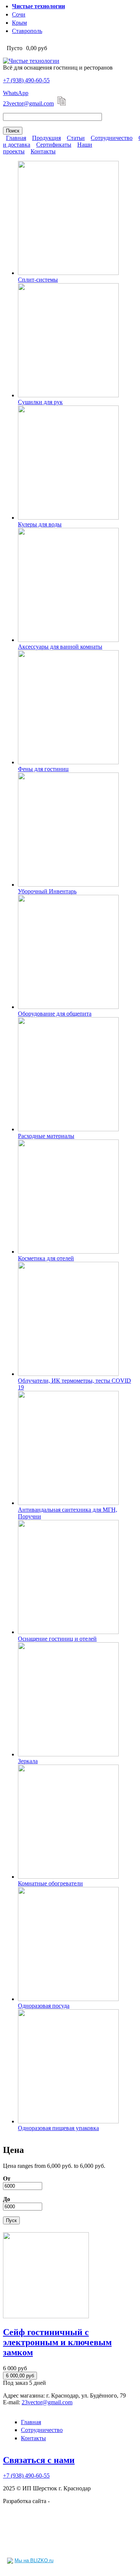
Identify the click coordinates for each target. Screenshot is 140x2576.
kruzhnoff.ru (66, 2501)
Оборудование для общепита (55, 1014)
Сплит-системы (38, 280)
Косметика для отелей (46, 1258)
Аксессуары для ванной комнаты (60, 647)
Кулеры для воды (40, 524)
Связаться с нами (39, 2460)
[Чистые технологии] (31, 61)
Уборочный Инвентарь (47, 891)
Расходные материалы (46, 1136)
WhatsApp (16, 93)
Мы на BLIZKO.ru (34, 2560)
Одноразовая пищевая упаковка (58, 2128)
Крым (19, 23)
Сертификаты (54, 145)
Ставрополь (27, 31)
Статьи (76, 138)
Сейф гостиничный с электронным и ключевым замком (57, 2342)
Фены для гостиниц (43, 769)
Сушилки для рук (40, 402)
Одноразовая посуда (44, 2006)
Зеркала (28, 1761)
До (7, 2199)
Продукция (46, 138)
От (7, 2179)
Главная (16, 138)
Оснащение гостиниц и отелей (57, 1639)
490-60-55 (26, 80)
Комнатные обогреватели (50, 1883)
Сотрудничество (112, 138)
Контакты (43, 151)
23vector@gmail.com (28, 103)
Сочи (19, 14)
